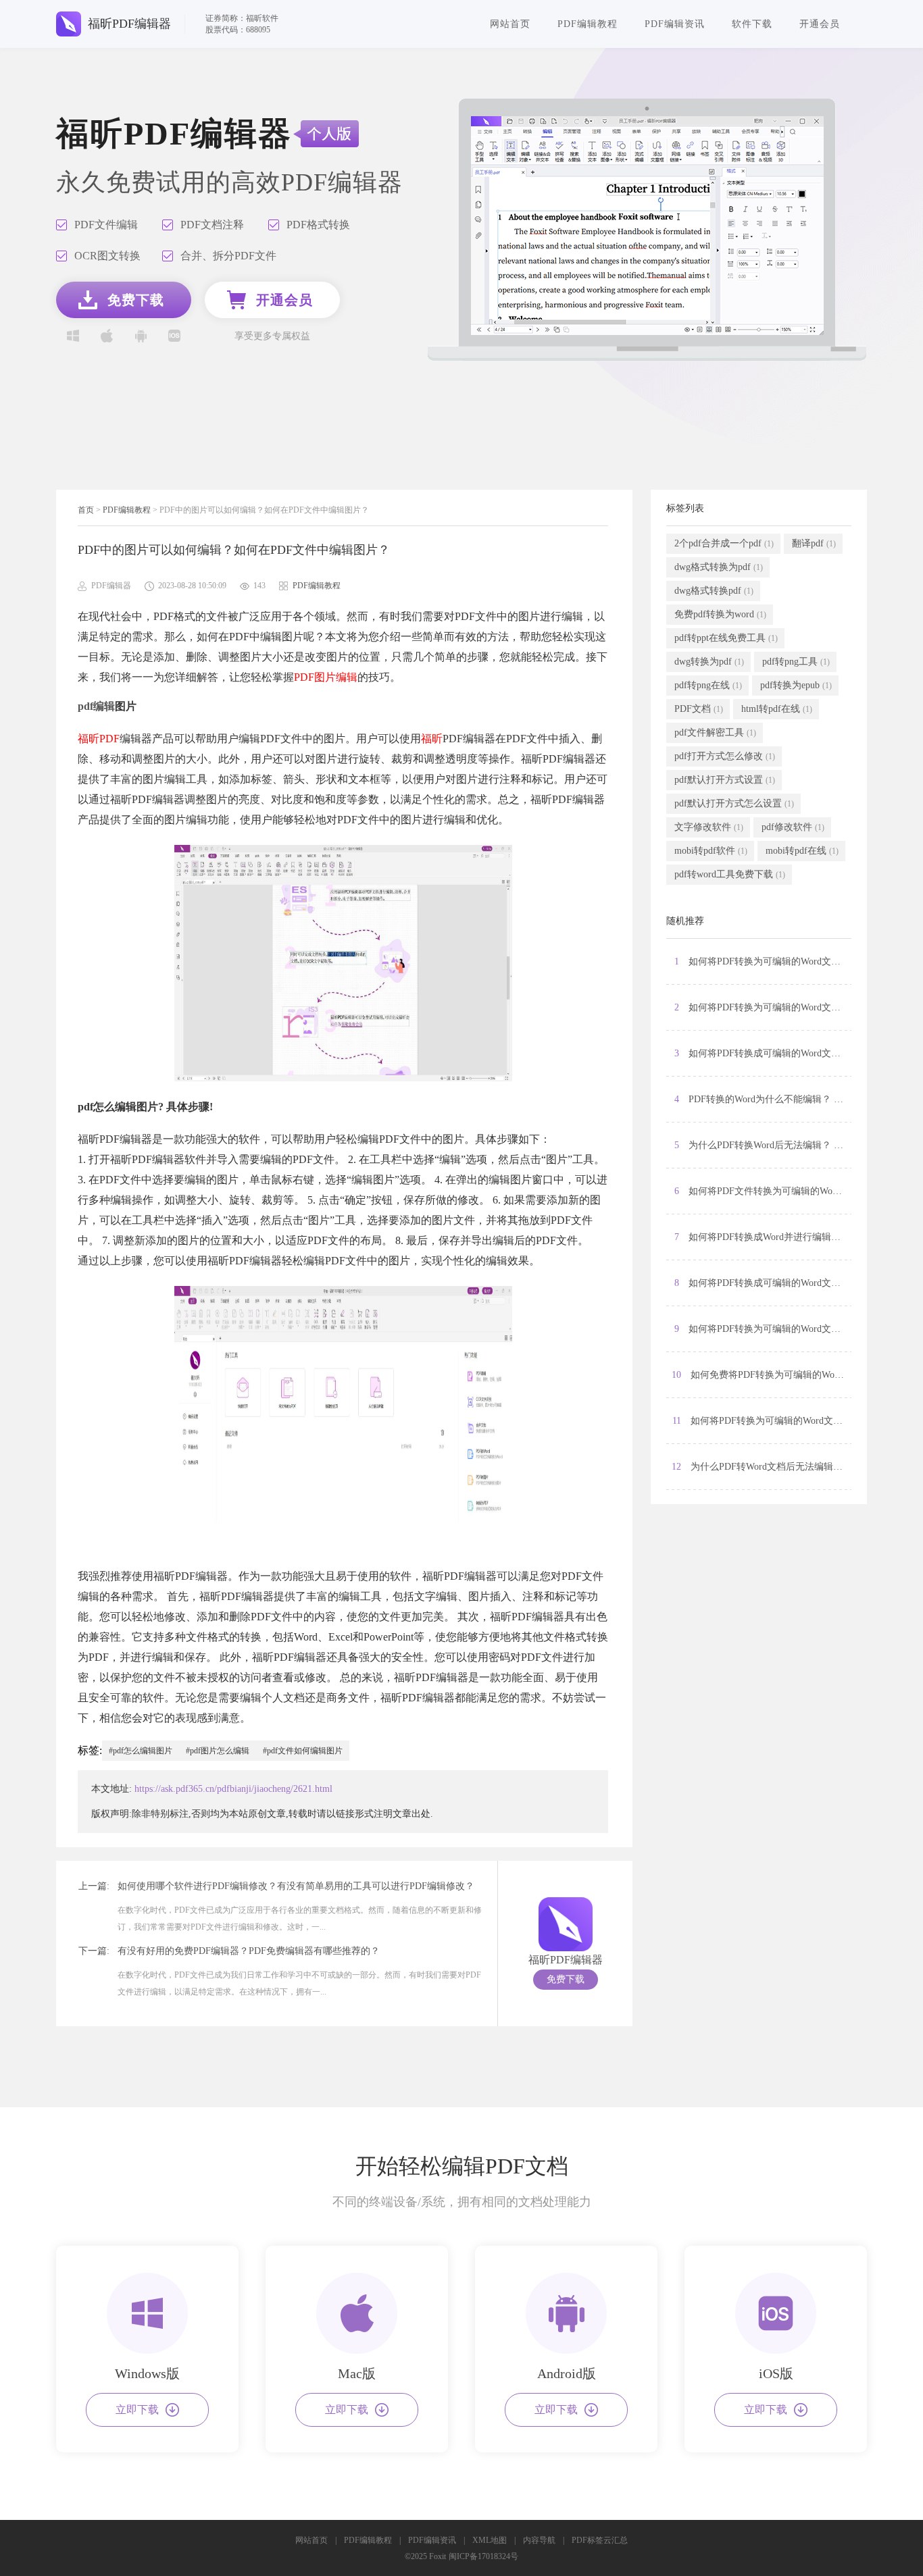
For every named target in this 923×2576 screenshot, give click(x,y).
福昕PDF (99, 739)
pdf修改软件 (793, 827)
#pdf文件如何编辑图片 (303, 1751)
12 (762, 1467)
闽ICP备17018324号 (483, 2556)
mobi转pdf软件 (711, 851)
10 (762, 1375)
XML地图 (490, 2540)
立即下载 (137, 2410)
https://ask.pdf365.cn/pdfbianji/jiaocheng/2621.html (233, 1789)
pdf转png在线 (708, 685)
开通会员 (820, 24)
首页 (86, 510)
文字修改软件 (709, 827)
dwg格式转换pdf (714, 591)
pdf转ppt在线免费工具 (726, 638)
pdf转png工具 (796, 662)
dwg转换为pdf (709, 662)
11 (762, 1421)
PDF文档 (699, 709)
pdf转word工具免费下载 (730, 874)
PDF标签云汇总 (600, 2540)
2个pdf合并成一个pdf (724, 543)
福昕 (432, 739)
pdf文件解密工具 (715, 732)
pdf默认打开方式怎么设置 (734, 803)
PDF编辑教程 (588, 24)
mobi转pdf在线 (802, 851)
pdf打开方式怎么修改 (725, 756)
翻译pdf (814, 543)
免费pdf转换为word (720, 614)
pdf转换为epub (796, 685)
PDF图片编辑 (326, 677)
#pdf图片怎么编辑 (218, 1751)
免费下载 (566, 1979)
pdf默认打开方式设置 (725, 780)
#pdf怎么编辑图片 (141, 1751)
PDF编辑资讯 (675, 24)
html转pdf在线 (777, 709)
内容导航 (539, 2540)
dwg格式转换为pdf (719, 567)
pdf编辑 (96, 706)
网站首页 (510, 24)
